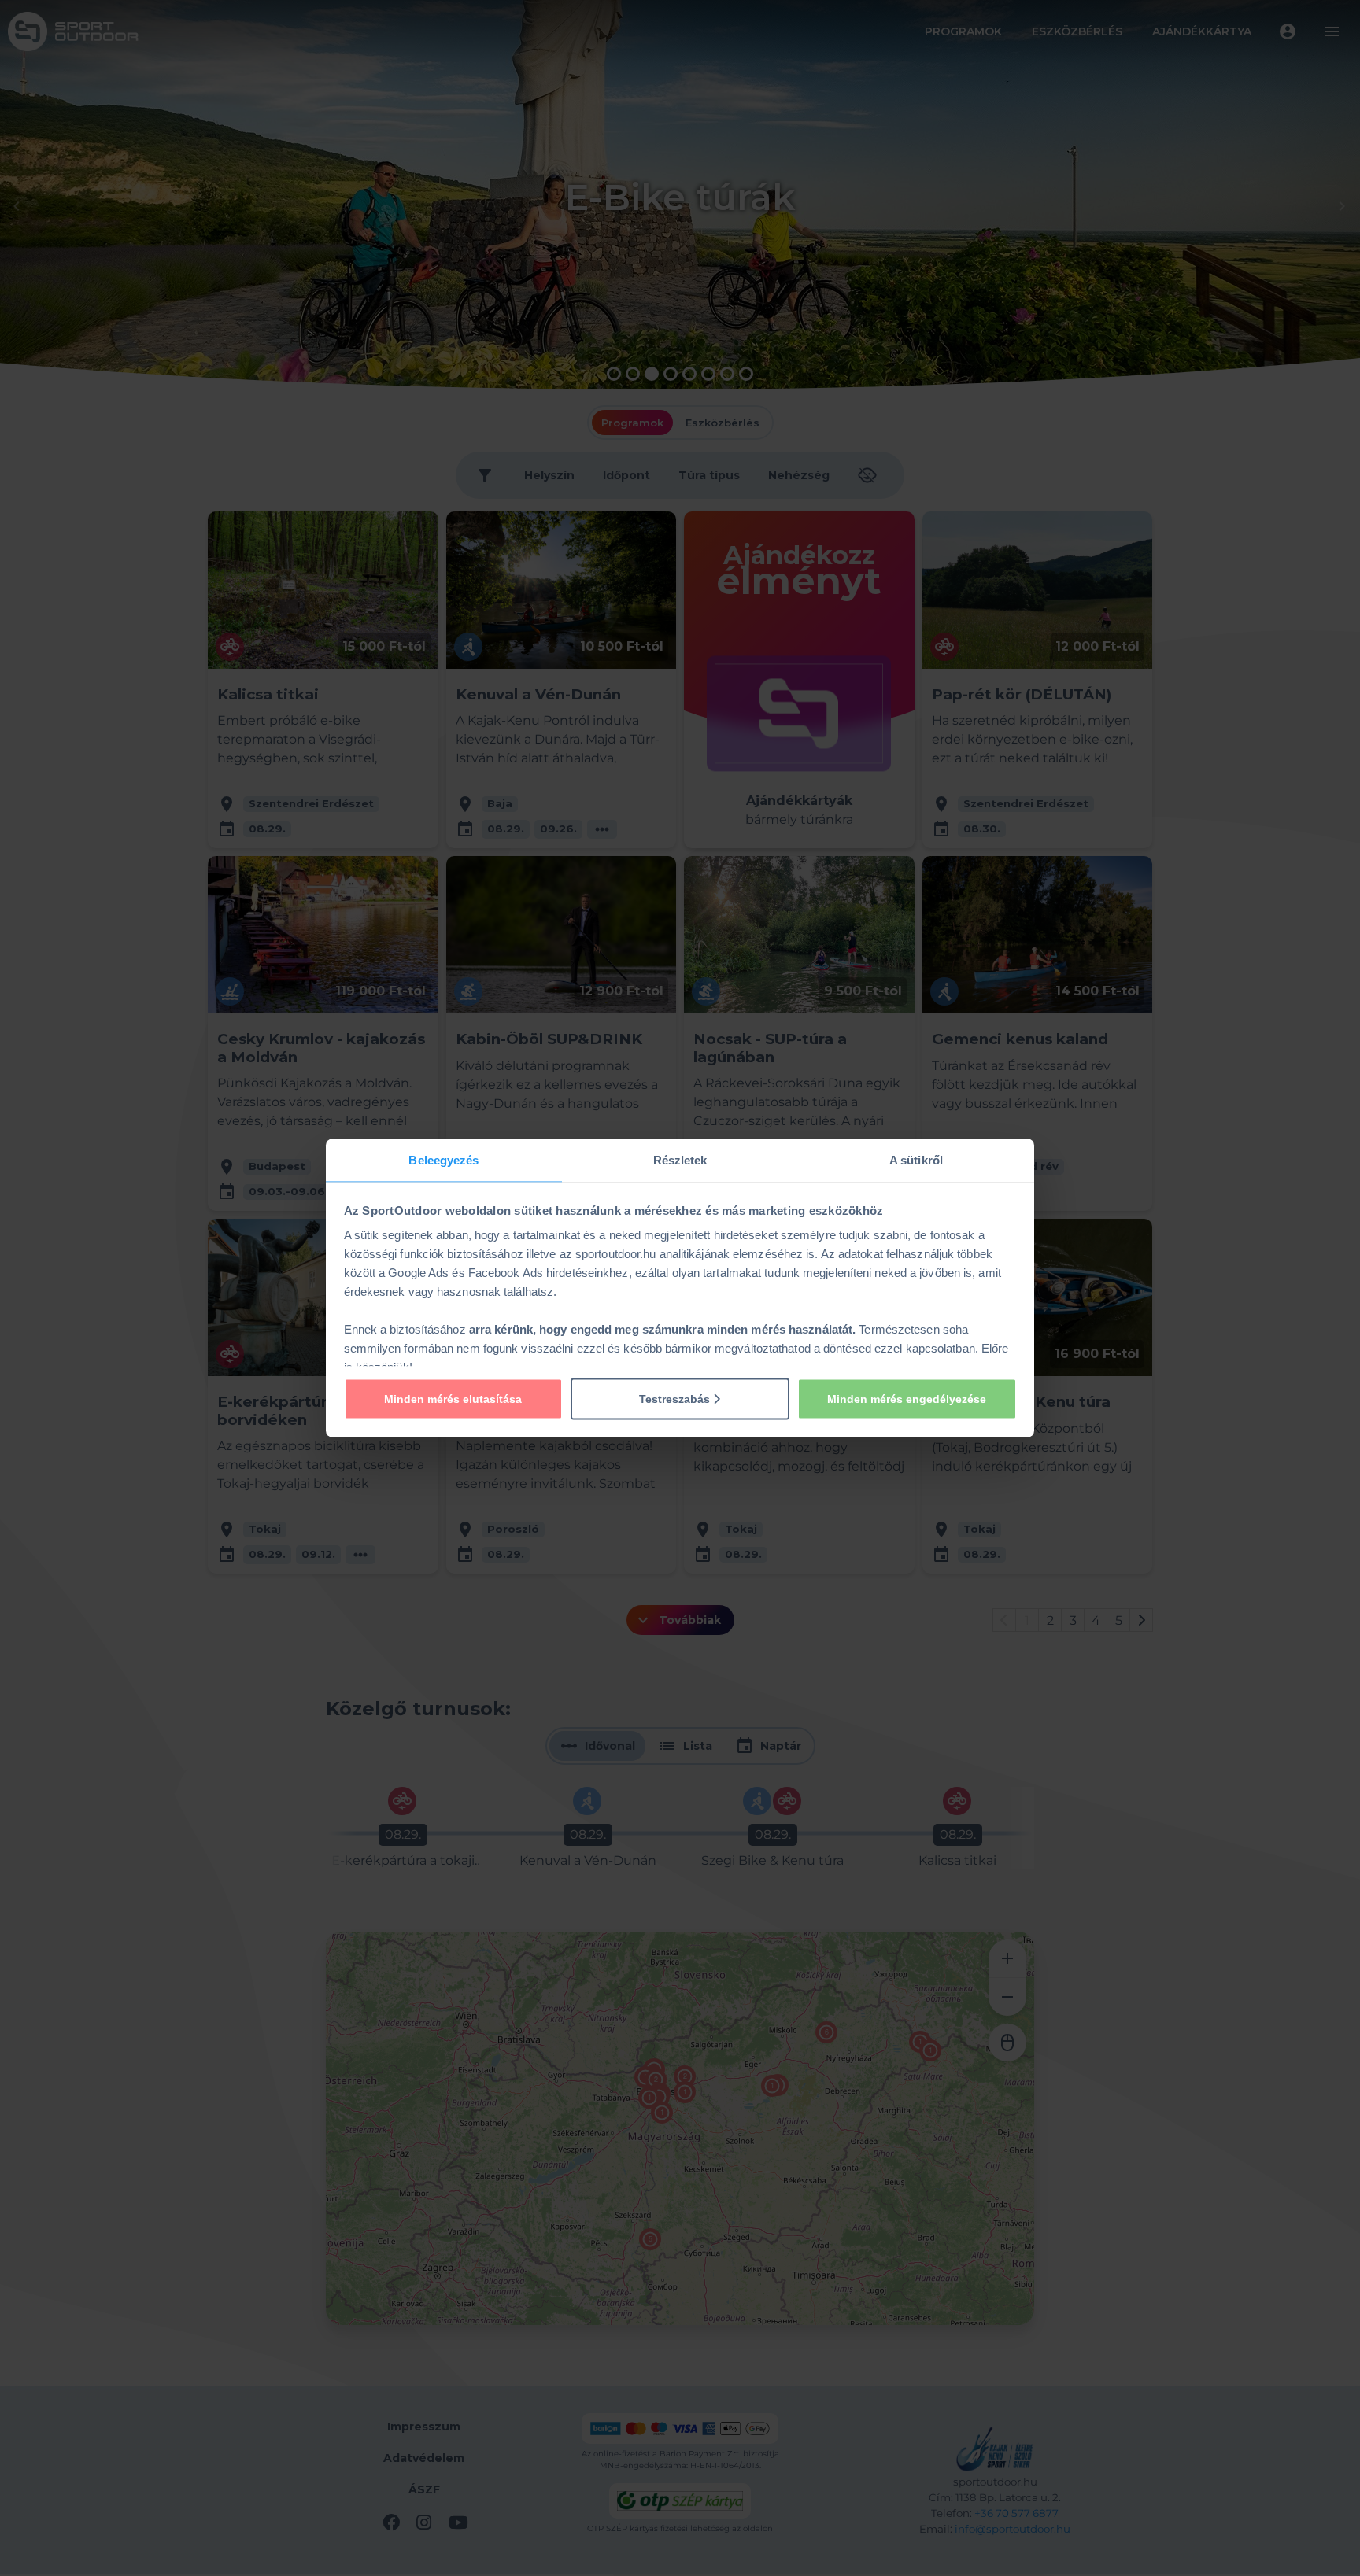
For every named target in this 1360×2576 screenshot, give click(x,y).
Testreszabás (676, 1398)
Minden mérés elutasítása (453, 1398)
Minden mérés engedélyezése (907, 1398)
